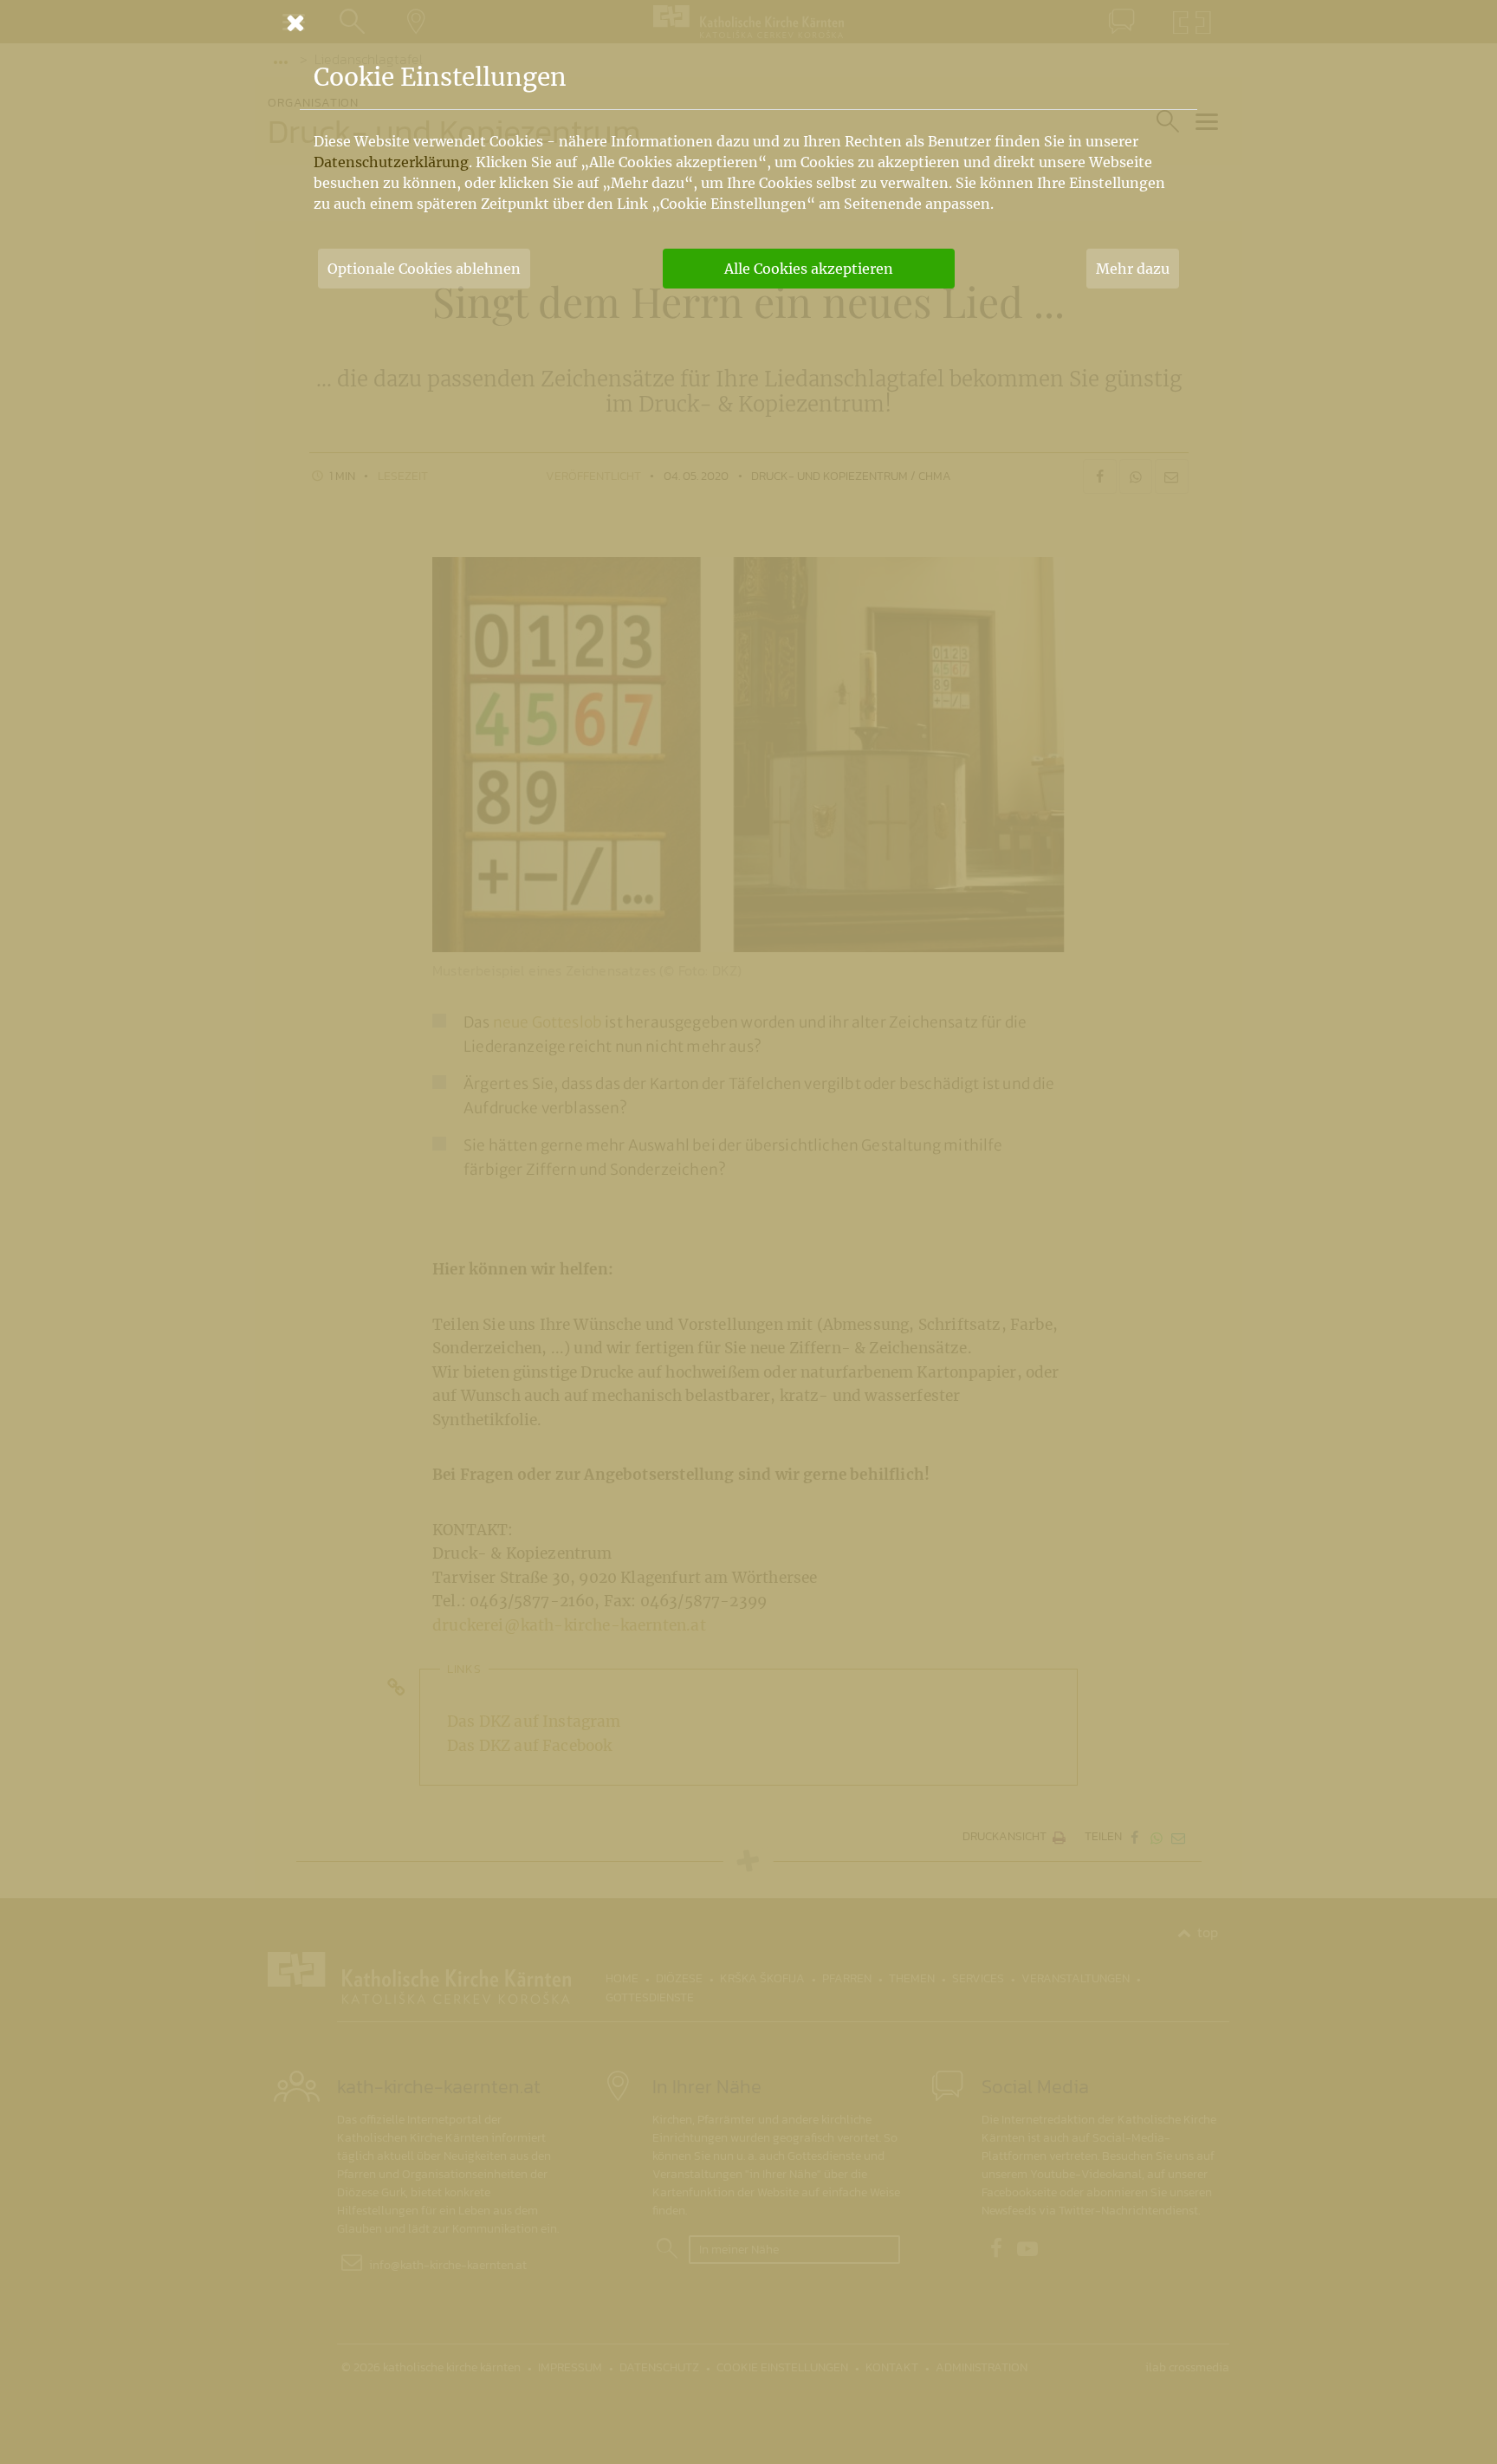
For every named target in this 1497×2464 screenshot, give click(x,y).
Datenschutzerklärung (391, 162)
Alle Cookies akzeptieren (809, 269)
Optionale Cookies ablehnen (424, 269)
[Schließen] (748, 23)
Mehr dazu (1133, 269)
